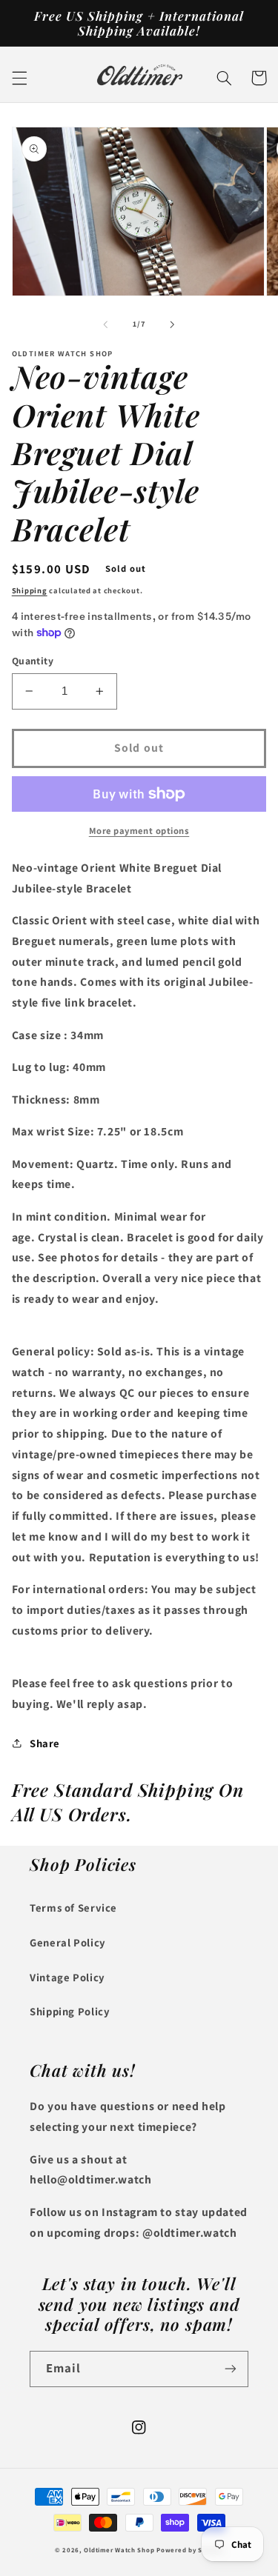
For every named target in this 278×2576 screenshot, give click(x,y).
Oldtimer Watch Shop (119, 2550)
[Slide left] (105, 324)
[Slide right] (173, 324)
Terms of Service (73, 1908)
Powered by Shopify (190, 2550)
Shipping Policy (70, 2011)
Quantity (33, 661)
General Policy (68, 1942)
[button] (19, 78)
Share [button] (45, 1743)
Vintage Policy (67, 1977)
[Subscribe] (231, 2369)
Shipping (30, 590)
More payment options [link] (139, 831)
